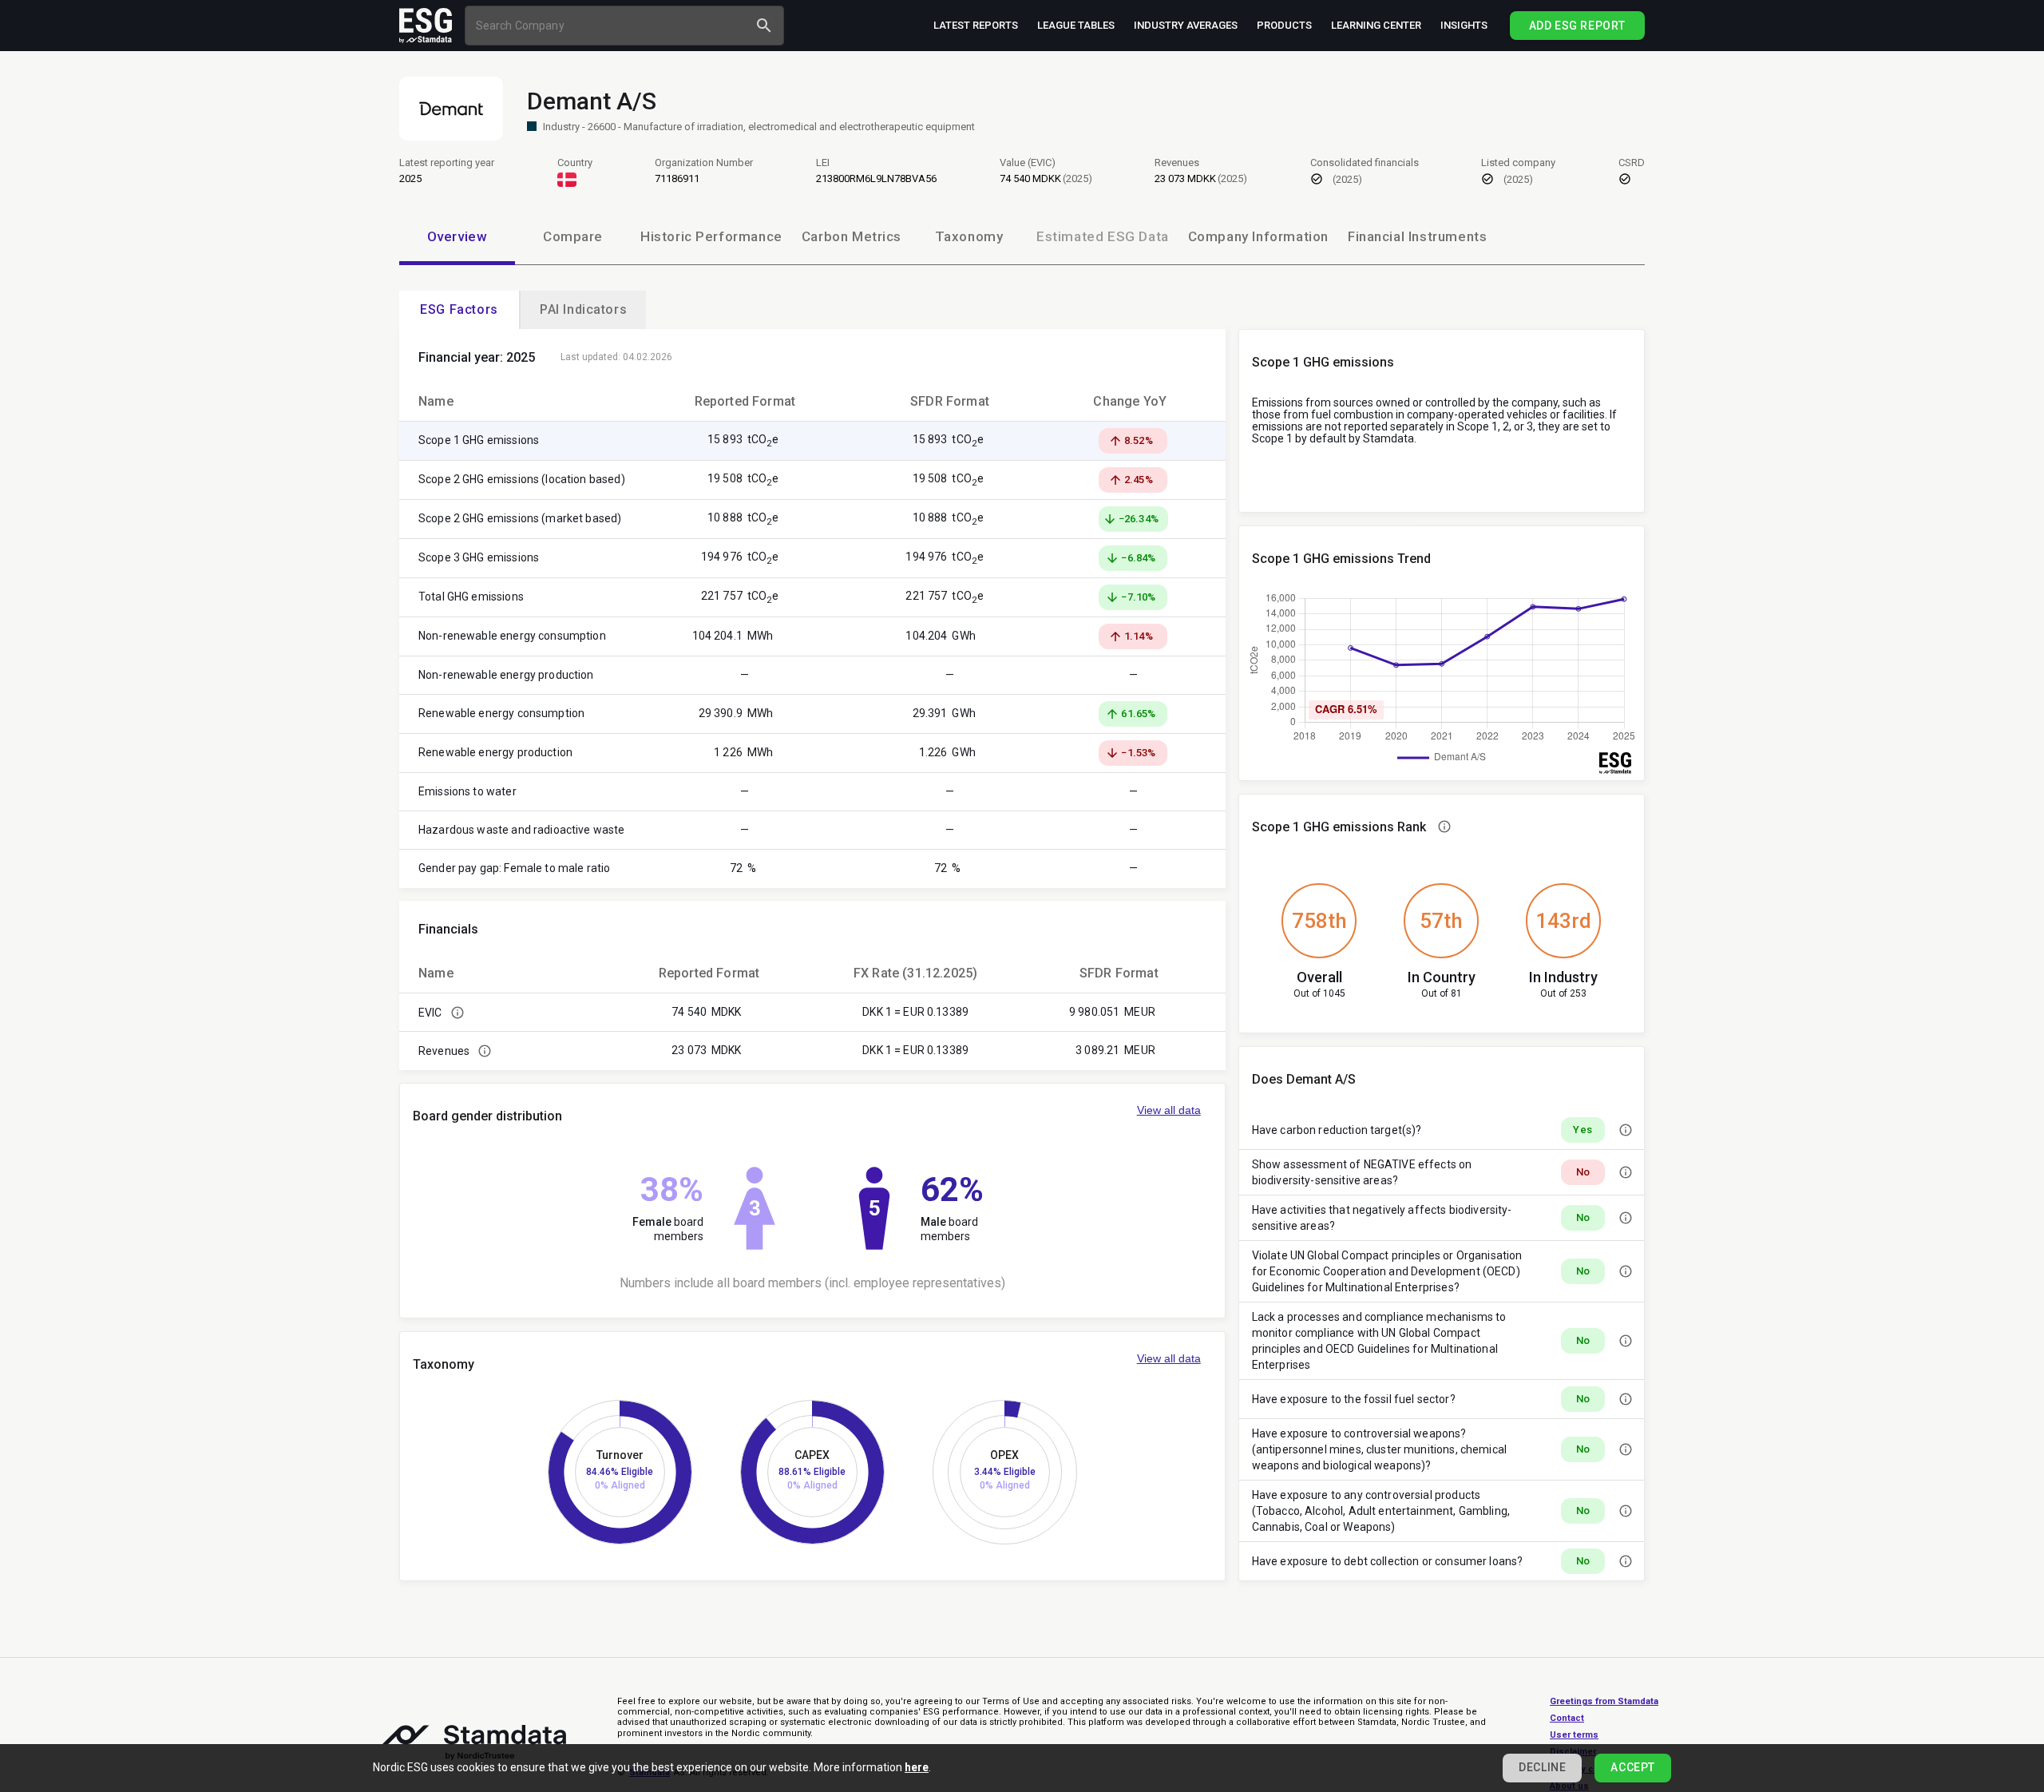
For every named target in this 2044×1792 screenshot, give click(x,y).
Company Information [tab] (1258, 236)
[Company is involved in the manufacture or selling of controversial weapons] (1626, 1449)
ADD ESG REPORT (1577, 26)
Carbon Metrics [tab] (852, 236)
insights (1464, 25)
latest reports (976, 25)
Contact (1567, 1718)
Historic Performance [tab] (711, 236)
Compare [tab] (573, 236)
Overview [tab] (458, 236)
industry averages (1186, 25)
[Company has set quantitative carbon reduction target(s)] (1626, 1130)
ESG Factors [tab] (459, 309)
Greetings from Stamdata (1604, 1701)
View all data (1169, 1110)
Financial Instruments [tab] (1417, 236)
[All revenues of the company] (485, 1051)
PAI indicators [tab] (583, 309)
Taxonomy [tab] (969, 236)
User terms (1574, 1735)
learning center (1376, 25)
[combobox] (609, 25)
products (1284, 25)
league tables (1076, 25)
